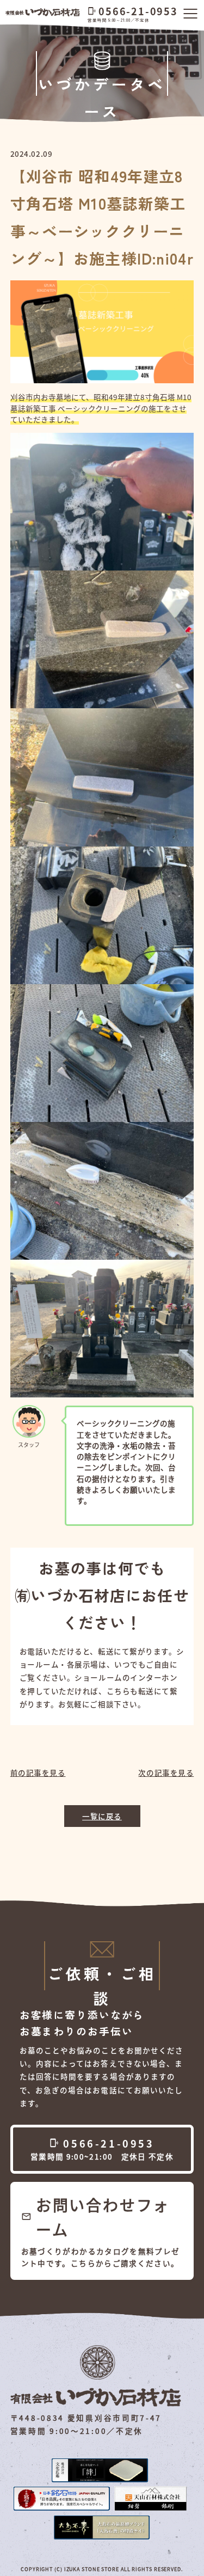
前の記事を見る (38, 1772)
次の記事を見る (166, 1772)
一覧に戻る (102, 1816)
